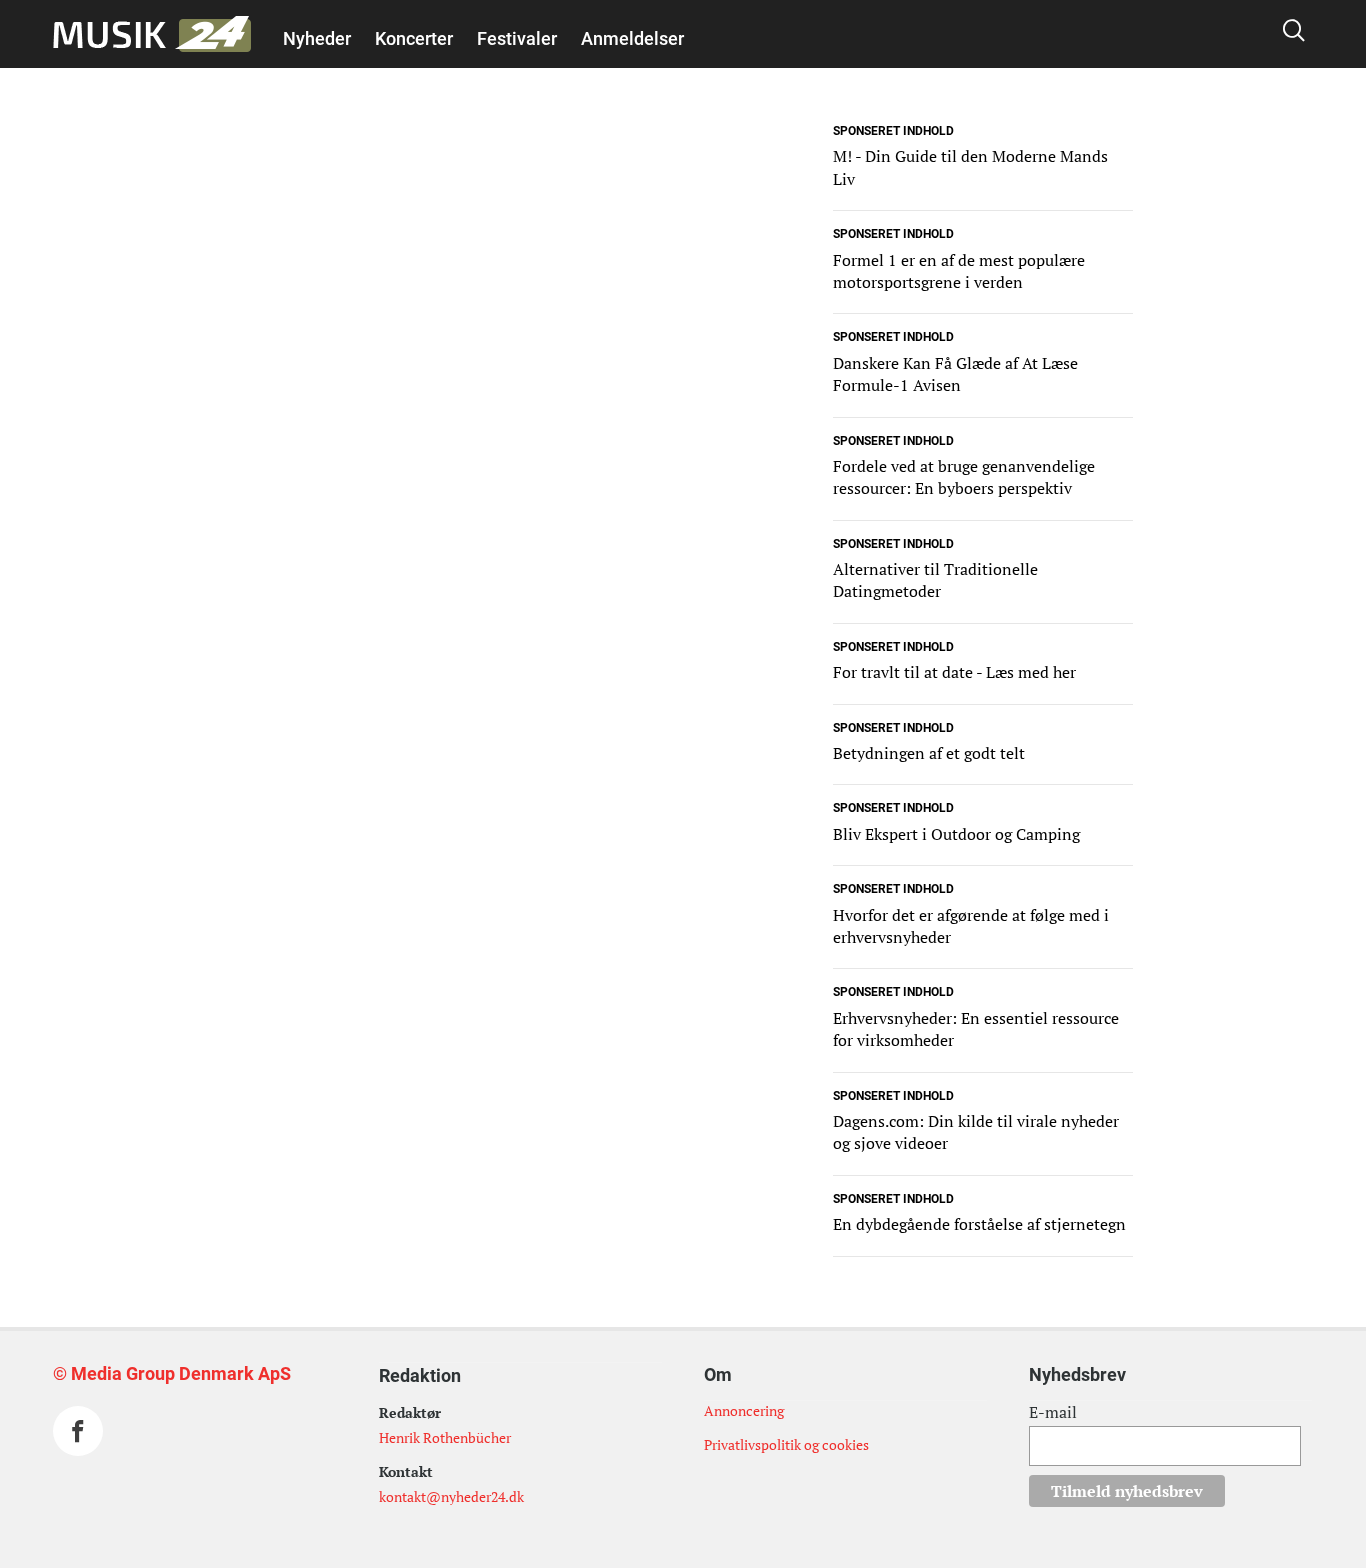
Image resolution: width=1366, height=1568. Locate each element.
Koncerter (414, 38)
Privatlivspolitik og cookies (786, 1444)
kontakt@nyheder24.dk (451, 1496)
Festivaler (517, 38)
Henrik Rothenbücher (445, 1437)
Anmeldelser (632, 38)
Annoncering (744, 1410)
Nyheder (317, 38)
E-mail (1053, 1412)
